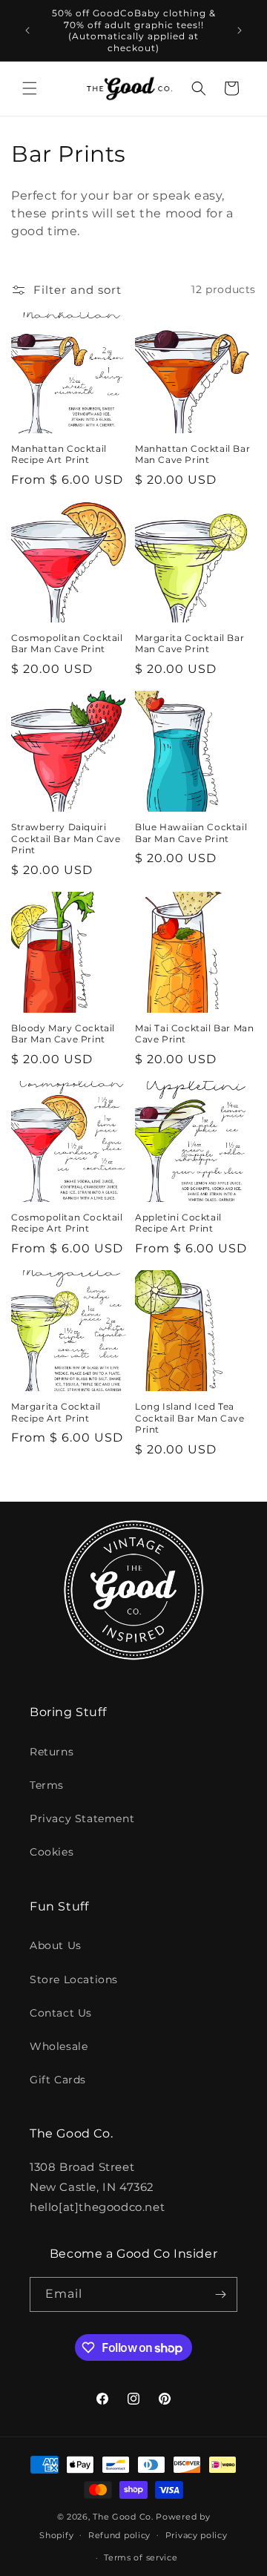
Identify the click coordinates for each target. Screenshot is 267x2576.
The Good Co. (123, 2517)
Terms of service (141, 2557)
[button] (30, 88)
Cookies (52, 1852)
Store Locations (74, 1979)
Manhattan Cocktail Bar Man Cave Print (192, 454)
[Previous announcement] (27, 30)
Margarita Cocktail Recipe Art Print (56, 1412)
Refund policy (119, 2535)
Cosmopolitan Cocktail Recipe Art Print (67, 1223)
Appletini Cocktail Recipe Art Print (178, 1223)
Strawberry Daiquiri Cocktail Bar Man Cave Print (66, 838)
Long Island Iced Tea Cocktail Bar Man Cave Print (190, 1418)
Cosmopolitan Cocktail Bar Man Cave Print (67, 644)
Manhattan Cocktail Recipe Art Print (59, 454)
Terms (47, 1785)
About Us (56, 1945)
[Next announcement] (240, 30)
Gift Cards (58, 2080)
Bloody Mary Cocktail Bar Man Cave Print (63, 1034)
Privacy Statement (82, 1818)
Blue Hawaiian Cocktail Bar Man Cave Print (191, 833)
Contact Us (61, 2013)
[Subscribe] (220, 2294)
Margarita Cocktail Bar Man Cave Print (189, 644)
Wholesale (59, 2046)
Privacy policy (197, 2535)
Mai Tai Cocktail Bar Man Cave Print (194, 1034)
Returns (52, 1752)
